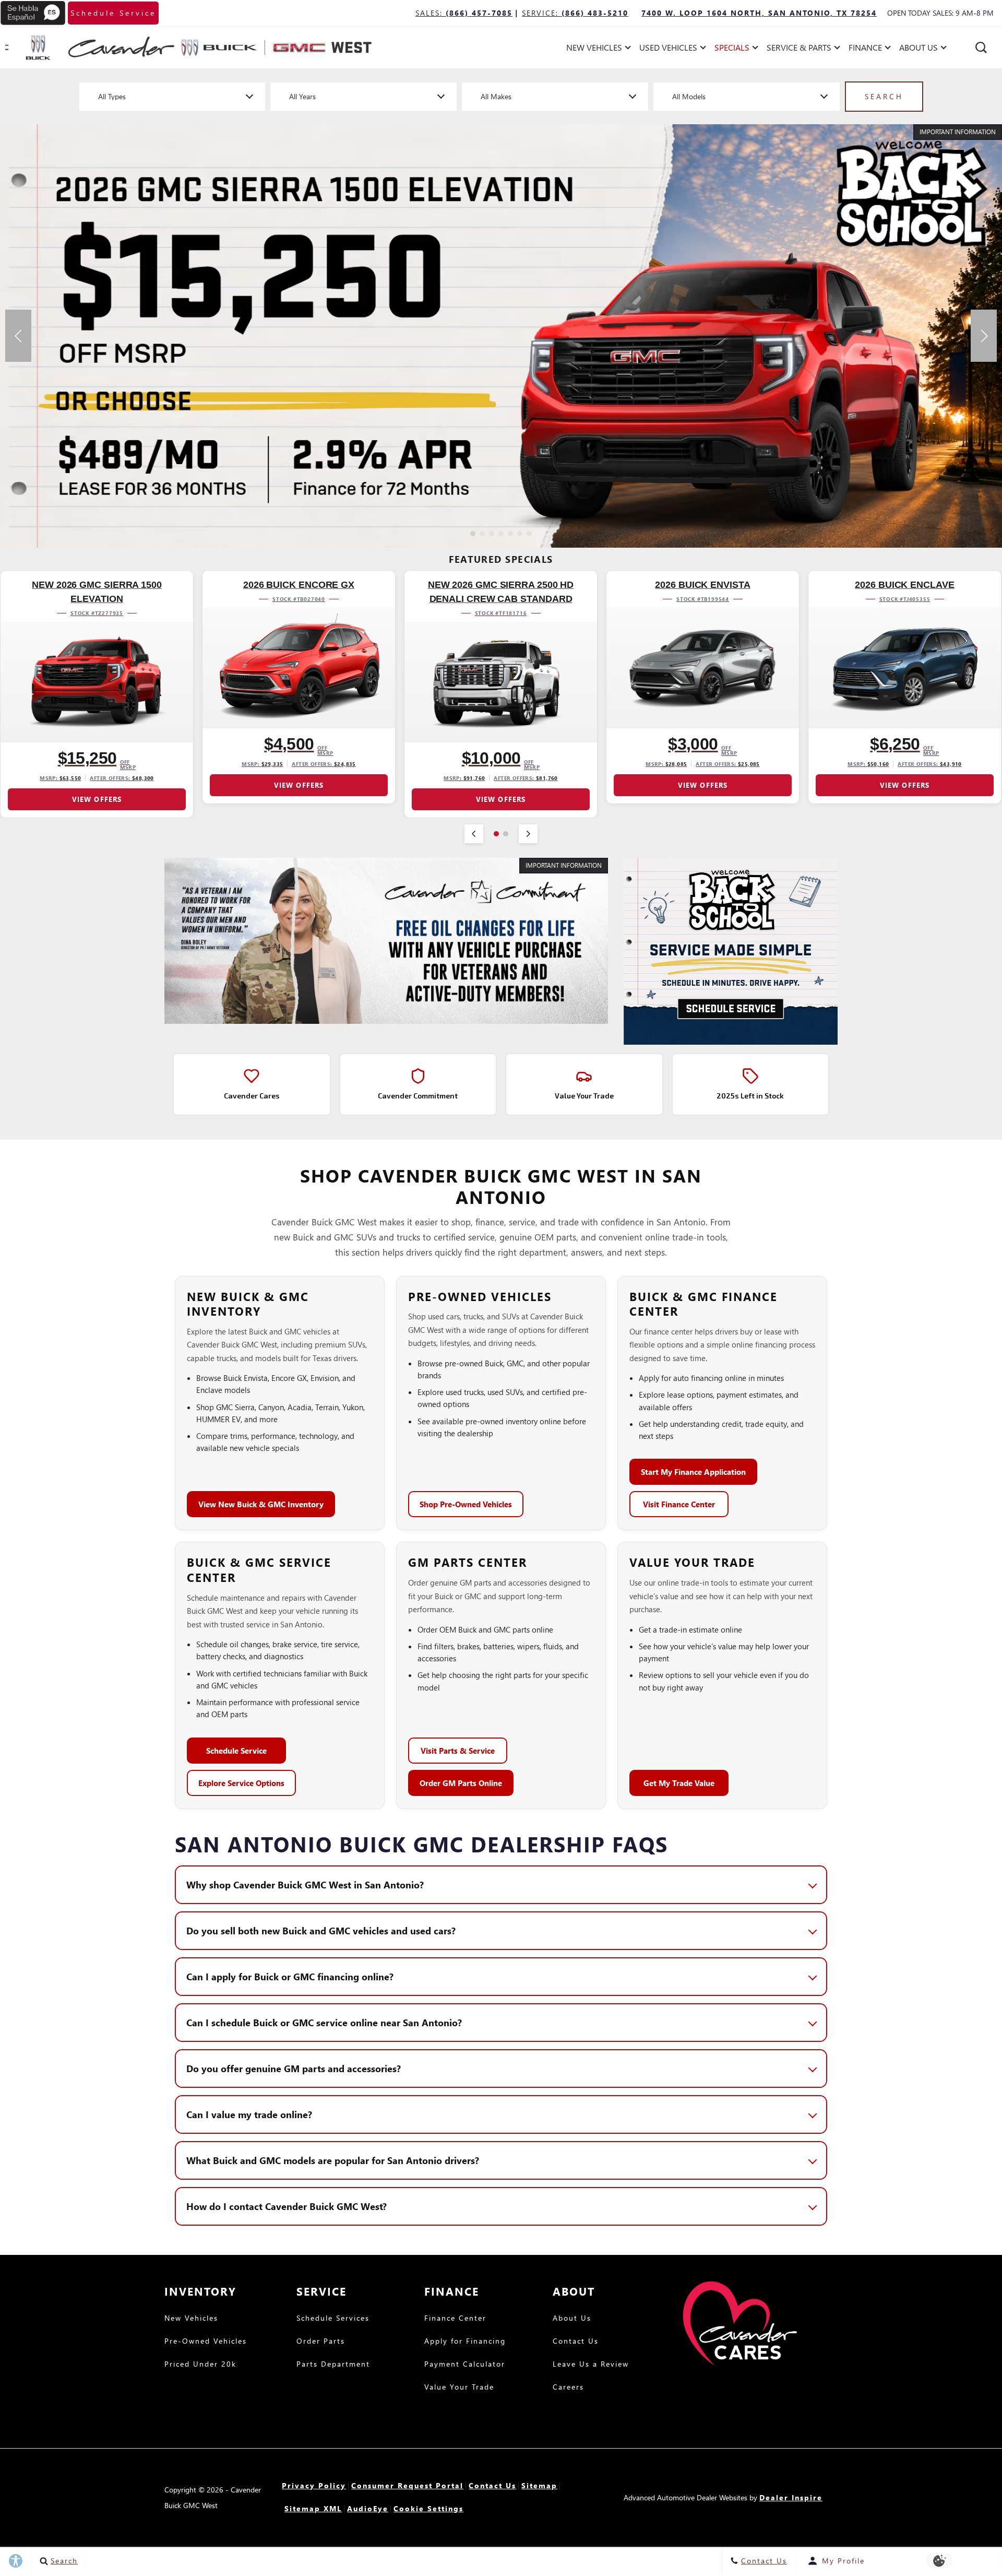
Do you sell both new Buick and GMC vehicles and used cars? (321, 1930)
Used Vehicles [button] (668, 49)
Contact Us (576, 2342)
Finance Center (455, 2319)
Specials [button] (732, 49)
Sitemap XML (313, 2508)
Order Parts (321, 2342)
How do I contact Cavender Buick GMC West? (287, 2206)
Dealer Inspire (791, 2497)
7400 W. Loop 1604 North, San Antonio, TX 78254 (759, 13)
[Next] (528, 834)
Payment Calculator (465, 2365)
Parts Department (333, 2365)
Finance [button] (865, 49)
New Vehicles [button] (594, 49)
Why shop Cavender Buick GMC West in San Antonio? (305, 1884)
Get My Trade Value (679, 1783)
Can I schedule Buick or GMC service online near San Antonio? (324, 2022)
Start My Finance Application (693, 1472)
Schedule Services (333, 2319)
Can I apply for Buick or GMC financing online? (290, 1976)
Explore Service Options (241, 1783)
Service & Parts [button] (799, 49)
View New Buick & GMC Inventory (261, 1504)
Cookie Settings (428, 2508)
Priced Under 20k (200, 2365)
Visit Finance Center (679, 1504)
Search (884, 96)
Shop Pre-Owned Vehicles (466, 1504)
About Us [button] (918, 49)
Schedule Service (236, 1751)
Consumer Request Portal (407, 2485)
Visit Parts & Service (458, 1751)
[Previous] (474, 834)
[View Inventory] (501, 336)
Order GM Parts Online (461, 1783)
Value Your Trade (459, 2388)
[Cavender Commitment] (386, 941)
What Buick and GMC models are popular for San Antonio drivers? (333, 2160)
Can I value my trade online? (249, 2114)
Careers (568, 2388)
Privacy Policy (314, 2485)
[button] (981, 48)
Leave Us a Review (591, 2365)
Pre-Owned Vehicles (206, 2342)
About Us (572, 2319)
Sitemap (539, 2485)
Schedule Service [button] (113, 13)
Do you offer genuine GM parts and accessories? (294, 2068)
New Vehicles (191, 2319)
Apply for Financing (465, 2342)
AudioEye (368, 2508)
